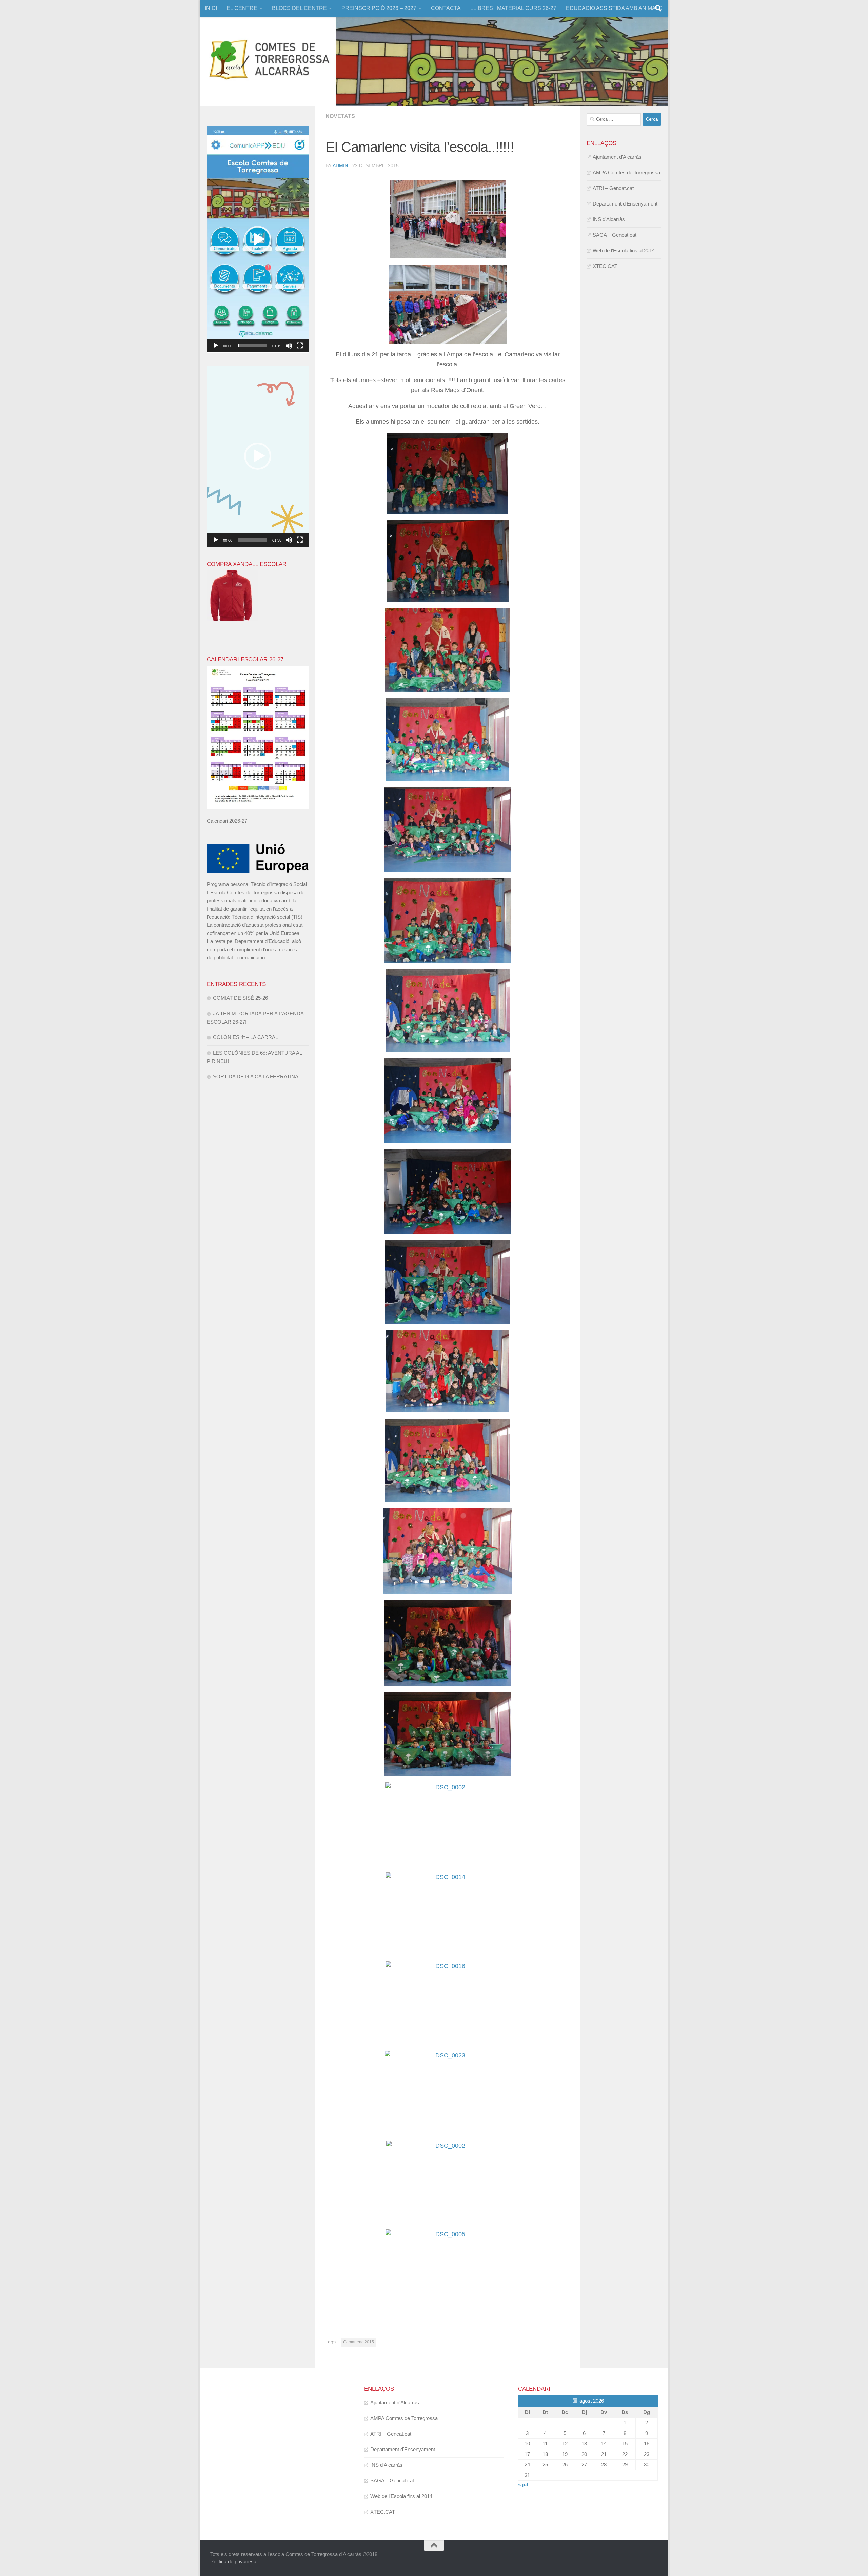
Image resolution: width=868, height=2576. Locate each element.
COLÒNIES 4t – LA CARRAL (245, 1037)
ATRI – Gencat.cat (613, 188)
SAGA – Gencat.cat (615, 235)
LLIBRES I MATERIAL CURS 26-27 (513, 8)
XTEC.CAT (605, 266)
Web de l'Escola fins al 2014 (624, 250)
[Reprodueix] (216, 346)
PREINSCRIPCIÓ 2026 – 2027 (379, 8)
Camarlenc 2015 (359, 2342)
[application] (258, 239)
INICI (211, 8)
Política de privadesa (233, 2562)
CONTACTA (446, 8)
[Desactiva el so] (289, 346)
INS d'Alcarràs (609, 219)
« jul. (524, 2485)
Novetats (340, 116)
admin (340, 165)
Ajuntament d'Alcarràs (617, 157)
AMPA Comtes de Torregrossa (626, 172)
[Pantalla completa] (300, 346)
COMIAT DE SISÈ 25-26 (240, 998)
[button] (258, 239)
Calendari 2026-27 (227, 821)
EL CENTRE (242, 8)
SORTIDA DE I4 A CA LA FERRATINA (256, 1077)
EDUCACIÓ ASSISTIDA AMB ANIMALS (614, 8)
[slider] (252, 346)
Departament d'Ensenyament (625, 204)
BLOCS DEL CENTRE (299, 8)
